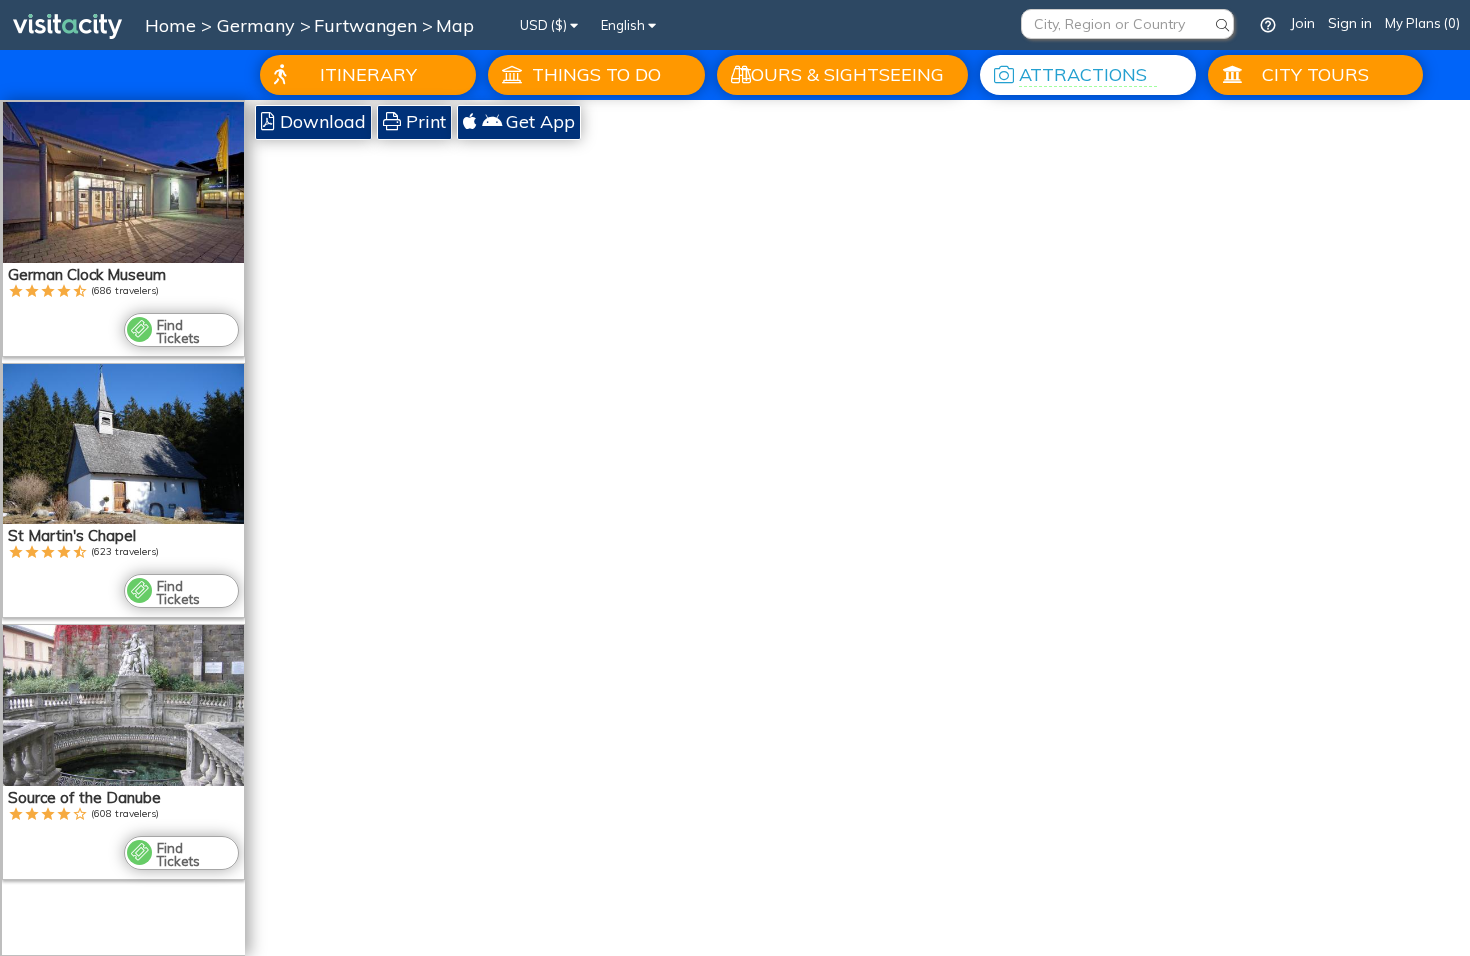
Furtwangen (368, 25)
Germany (258, 25)
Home (170, 25)
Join (1302, 23)
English (624, 25)
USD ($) (545, 25)
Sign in (1350, 23)
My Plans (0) (1422, 23)
